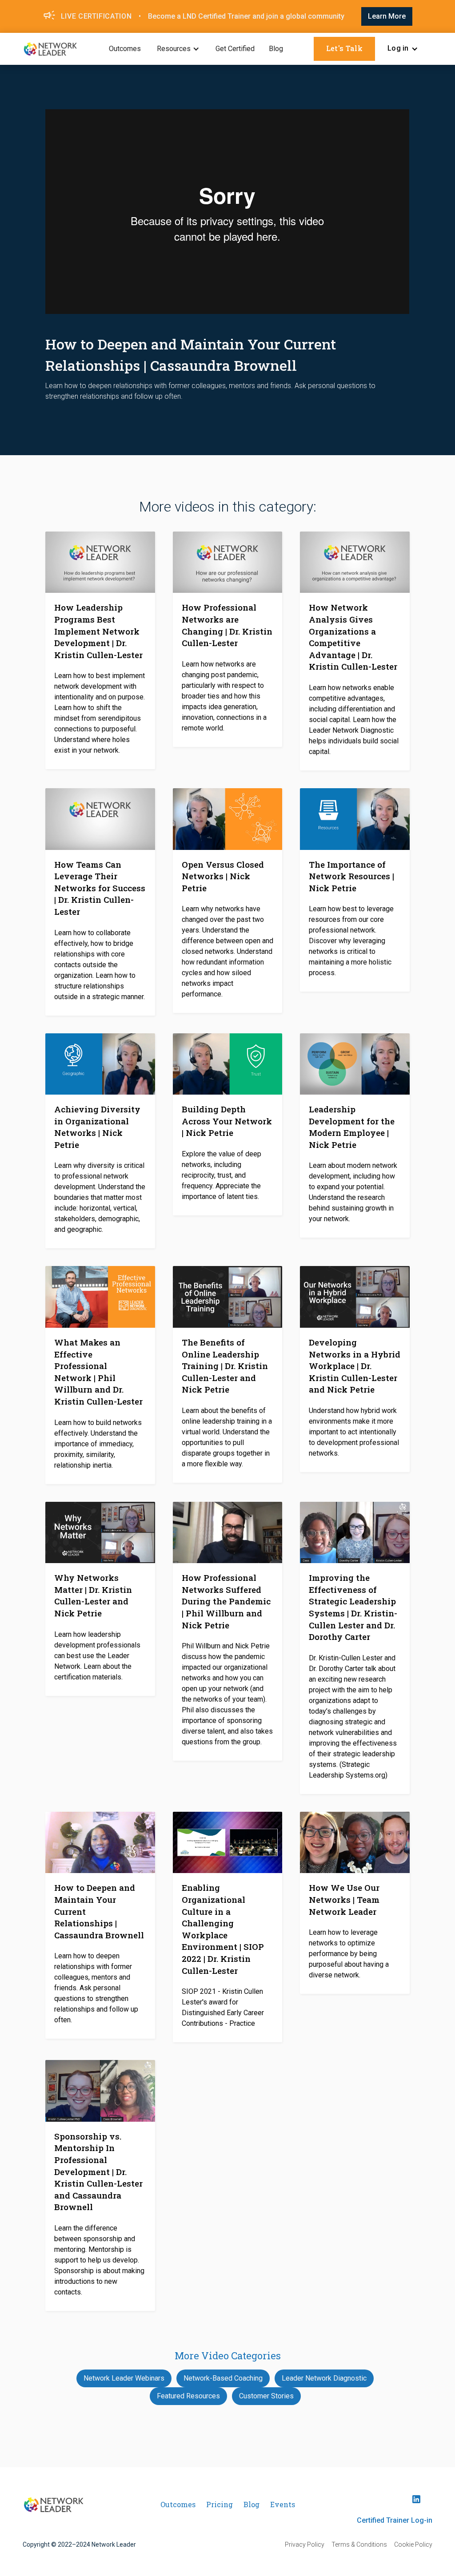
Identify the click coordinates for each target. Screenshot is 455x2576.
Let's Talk (344, 48)
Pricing (220, 2504)
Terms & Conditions (359, 2544)
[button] (178, 49)
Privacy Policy (305, 2544)
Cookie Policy (413, 2544)
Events (283, 2504)
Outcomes (125, 49)
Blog (276, 49)
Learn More (387, 16)
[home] (50, 49)
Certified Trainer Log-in (395, 2520)
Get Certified (235, 49)
